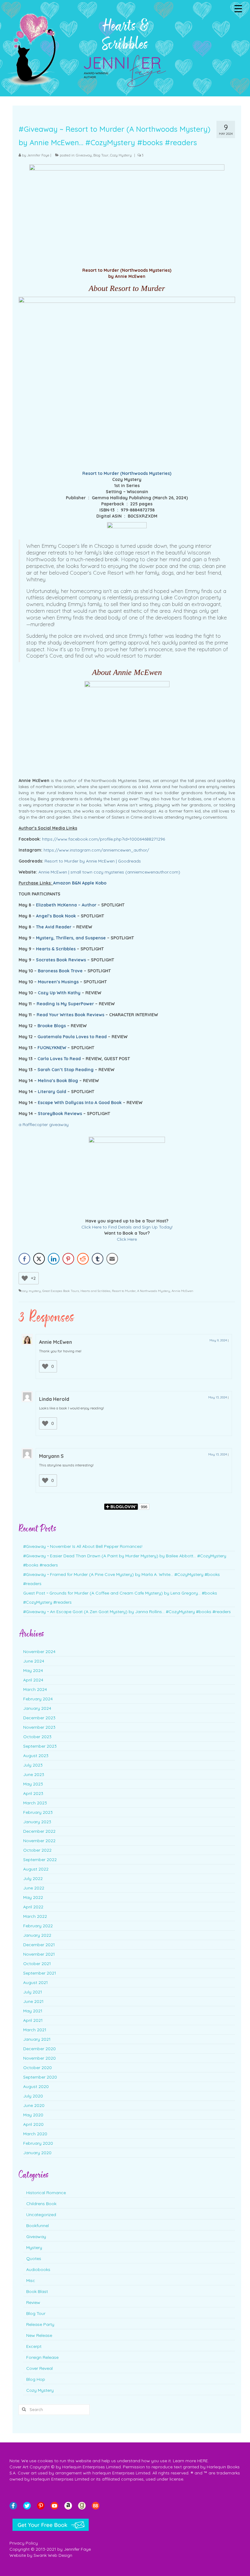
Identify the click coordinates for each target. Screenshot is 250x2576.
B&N (76, 883)
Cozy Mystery (121, 155)
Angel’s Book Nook (56, 916)
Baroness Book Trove (60, 971)
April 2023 (33, 1793)
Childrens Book (41, 2204)
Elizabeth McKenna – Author (66, 905)
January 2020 (37, 2153)
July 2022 (33, 1878)
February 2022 (38, 1926)
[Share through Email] (112, 1259)
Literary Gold (52, 1092)
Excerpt (34, 2346)
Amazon (62, 883)
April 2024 (33, 1680)
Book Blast (37, 2291)
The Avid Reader (54, 927)
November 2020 (39, 2058)
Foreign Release (42, 2357)
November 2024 (39, 1652)
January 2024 (37, 1708)
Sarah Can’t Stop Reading (66, 1070)
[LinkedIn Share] (54, 1259)
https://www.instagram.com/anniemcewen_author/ (96, 850)
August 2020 (36, 2086)
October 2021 (37, 1964)
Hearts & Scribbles (56, 949)
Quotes (34, 2258)
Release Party (40, 2324)
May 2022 (33, 1897)
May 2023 (33, 1784)
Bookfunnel (37, 2226)
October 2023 (37, 1737)
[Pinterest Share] (68, 1259)
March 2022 (35, 1916)
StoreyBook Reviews (60, 1114)
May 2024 (33, 1670)
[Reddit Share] (83, 1259)
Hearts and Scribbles (95, 1291)
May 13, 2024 (218, 1397)
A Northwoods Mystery (154, 1291)
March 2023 (35, 1803)
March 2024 (35, 1689)
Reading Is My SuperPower (65, 1004)
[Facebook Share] (24, 1259)
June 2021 (33, 2001)
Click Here (127, 1239)
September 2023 (40, 1746)
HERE (203, 2461)
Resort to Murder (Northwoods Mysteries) (127, 473)
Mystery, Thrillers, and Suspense (71, 938)
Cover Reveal (39, 2368)
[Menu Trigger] (238, 8)
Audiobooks (38, 2269)
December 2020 (39, 2049)
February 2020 (38, 2143)
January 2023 (37, 1822)
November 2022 (39, 1841)
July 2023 (33, 1765)
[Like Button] (25, 1278)
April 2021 (33, 2020)
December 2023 (39, 1718)
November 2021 (39, 1954)
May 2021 (33, 2011)
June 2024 (34, 1661)
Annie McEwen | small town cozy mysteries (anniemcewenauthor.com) (109, 872)
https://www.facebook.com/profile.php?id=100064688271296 (104, 839)
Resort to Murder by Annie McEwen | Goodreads (93, 861)
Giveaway (84, 155)
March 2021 (35, 2030)
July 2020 (33, 2096)
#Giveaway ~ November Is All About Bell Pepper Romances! (83, 1546)
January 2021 (37, 2039)
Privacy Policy (24, 2543)
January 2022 (37, 1935)
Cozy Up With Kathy (59, 993)
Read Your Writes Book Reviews (70, 1015)
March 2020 (35, 2134)
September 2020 (40, 2077)
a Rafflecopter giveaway (44, 1125)
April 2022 (33, 1907)
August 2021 (36, 1982)
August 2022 (36, 1869)
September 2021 (40, 1973)
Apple (88, 883)
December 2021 (39, 1945)
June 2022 (34, 1888)
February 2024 (38, 1699)
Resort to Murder (124, 1291)
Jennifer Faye (38, 155)
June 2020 (34, 2105)
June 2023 (34, 1774)
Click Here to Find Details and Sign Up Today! (127, 1227)
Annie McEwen (182, 1291)
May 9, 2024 (218, 1340)
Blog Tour (101, 155)
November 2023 (39, 1727)
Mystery (34, 2248)
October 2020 (37, 2068)
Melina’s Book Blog (58, 1081)
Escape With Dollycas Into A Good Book (80, 1103)
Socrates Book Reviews (61, 960)
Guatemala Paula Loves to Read (72, 1037)
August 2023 (36, 1756)
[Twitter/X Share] (39, 1259)
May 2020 (33, 2115)
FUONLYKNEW (52, 1048)
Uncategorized (41, 2215)
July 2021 (33, 1992)
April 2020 (33, 2124)
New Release (39, 2335)
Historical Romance (46, 2193)
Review (33, 2302)
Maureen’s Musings (58, 982)
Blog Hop (36, 2379)
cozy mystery (31, 1291)
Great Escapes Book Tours (61, 1291)
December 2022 (39, 1831)
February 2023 (38, 1812)
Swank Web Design (53, 2555)
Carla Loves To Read (59, 1059)
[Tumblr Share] (98, 1259)
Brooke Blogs (52, 1026)
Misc (31, 2280)
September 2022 (40, 1860)
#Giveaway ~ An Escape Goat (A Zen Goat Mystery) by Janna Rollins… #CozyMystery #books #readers (127, 1612)
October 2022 (37, 1850)
